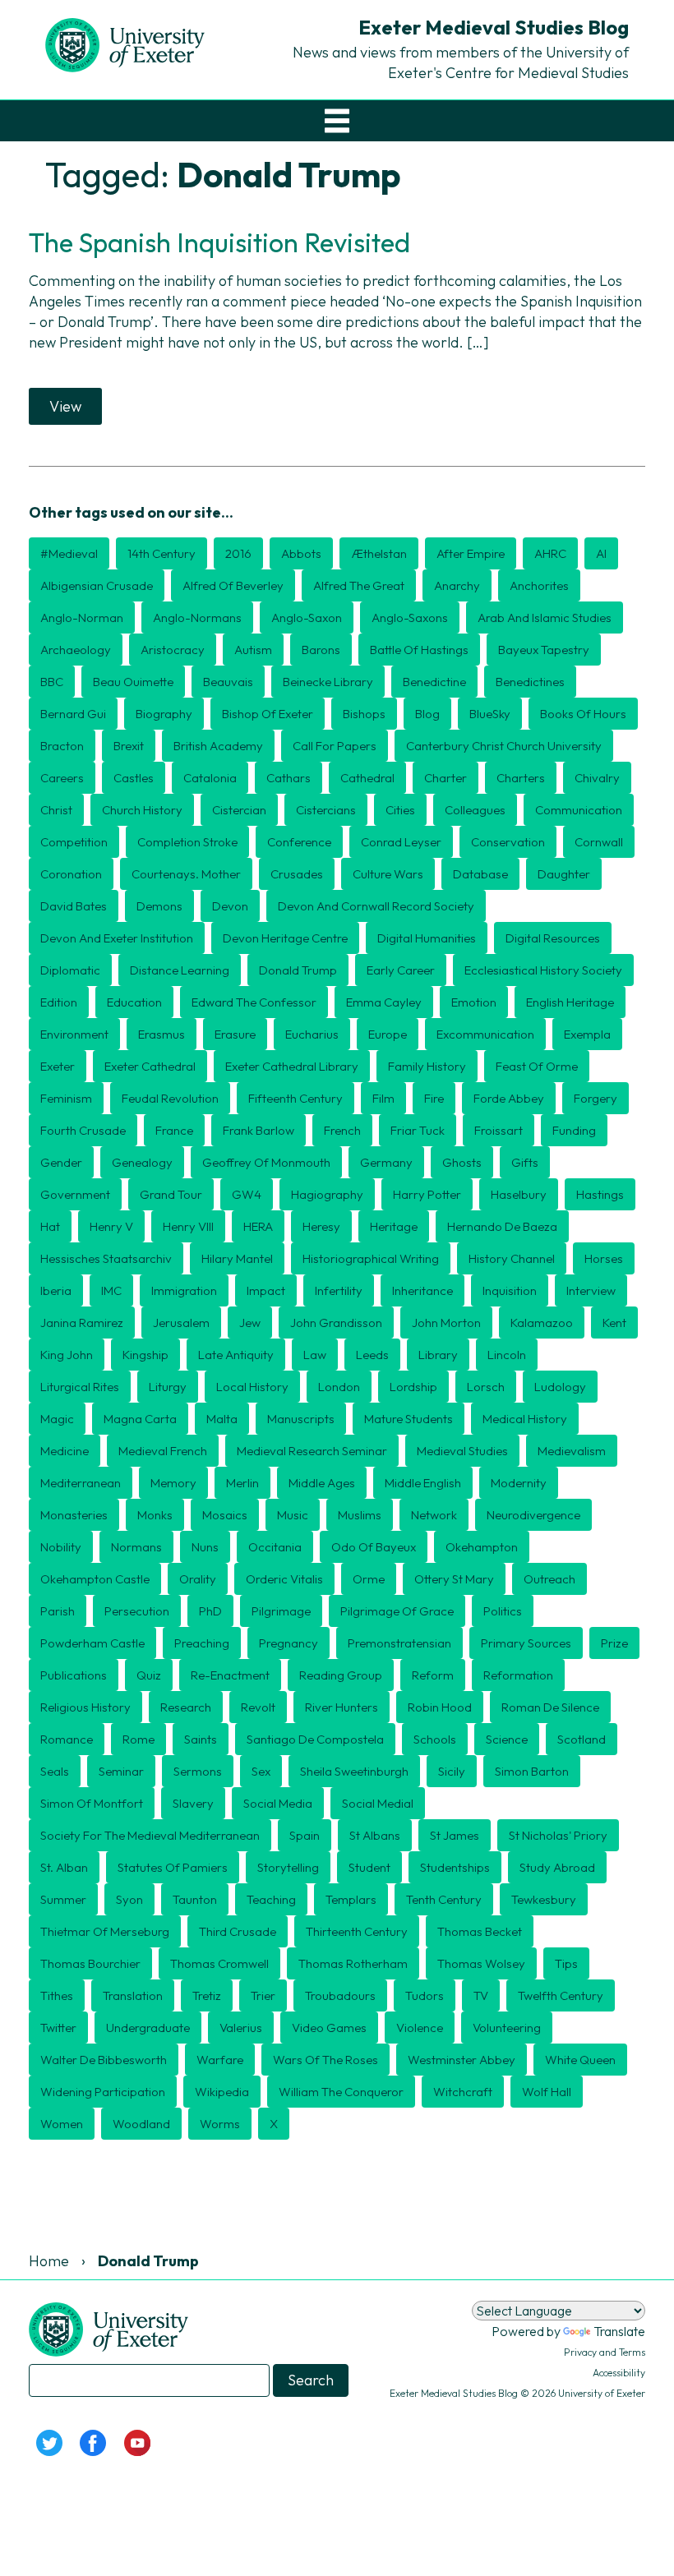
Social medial (378, 1803)
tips (566, 1963)
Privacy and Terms (605, 2352)
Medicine (65, 1451)
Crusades (297, 874)
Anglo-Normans (197, 618)
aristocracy (173, 650)
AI (601, 553)
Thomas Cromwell (219, 1963)
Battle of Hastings (419, 650)
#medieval (69, 553)
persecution (137, 1611)
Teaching (271, 1899)
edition (59, 1002)
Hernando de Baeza (502, 1226)
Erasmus (162, 1034)
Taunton (195, 1899)
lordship (413, 1387)
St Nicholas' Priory (558, 1835)
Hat (50, 1226)
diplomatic (70, 970)
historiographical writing (371, 1258)
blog (427, 714)
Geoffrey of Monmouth (266, 1162)
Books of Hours (583, 714)
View (65, 406)
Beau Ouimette (133, 682)
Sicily (452, 1771)
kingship (145, 1355)
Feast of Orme (537, 1066)
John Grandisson (336, 1323)
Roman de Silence (550, 1707)
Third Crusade (238, 1931)
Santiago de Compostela (315, 1739)
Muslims (360, 1515)
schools (435, 1739)
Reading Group (341, 1675)
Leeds (372, 1355)
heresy (321, 1226)
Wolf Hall (547, 2092)
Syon (129, 1899)
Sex (261, 1771)
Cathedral (367, 778)
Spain (305, 1835)
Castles (134, 778)
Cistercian (239, 810)
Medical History (525, 1419)
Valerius (241, 2028)
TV (481, 1995)
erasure (235, 1034)
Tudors (425, 1995)
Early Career (401, 970)
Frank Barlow (259, 1130)
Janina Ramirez (82, 1323)
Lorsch (486, 1387)
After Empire (471, 553)
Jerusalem (181, 1323)
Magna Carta (140, 1419)
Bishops (364, 714)
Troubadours (340, 1995)
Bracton (62, 746)
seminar (121, 1771)
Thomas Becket (480, 1931)
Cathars (289, 778)
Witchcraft (463, 2092)
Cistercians (326, 810)
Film (383, 1098)
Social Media (278, 1803)
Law (315, 1355)
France (174, 1130)
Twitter (58, 2028)
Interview (591, 1290)
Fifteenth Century (295, 1098)
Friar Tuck (418, 1130)
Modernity (519, 1483)
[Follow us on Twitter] (49, 2441)
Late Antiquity (236, 1355)
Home (49, 2261)
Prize (614, 1643)
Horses (604, 1258)
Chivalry (597, 778)
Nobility (61, 1547)
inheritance (422, 1290)
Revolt (258, 1707)
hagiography (327, 1194)
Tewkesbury (544, 1899)
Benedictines (530, 682)
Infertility (339, 1290)
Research (186, 1707)
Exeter (58, 1066)
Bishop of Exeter (268, 714)
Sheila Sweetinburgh (354, 1771)
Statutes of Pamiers (173, 1867)
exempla (587, 1034)
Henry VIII (188, 1226)
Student (369, 1867)
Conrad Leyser (401, 842)
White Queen (580, 2060)
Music (293, 1515)
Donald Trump (298, 970)
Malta (222, 1419)
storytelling (288, 1867)
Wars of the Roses (325, 2060)
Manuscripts (301, 1419)
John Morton (446, 1323)
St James (455, 1835)
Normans (136, 1547)
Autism (253, 650)
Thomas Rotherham (353, 1963)
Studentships (455, 1867)
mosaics (225, 1515)
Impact (266, 1290)
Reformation (518, 1675)
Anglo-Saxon (307, 618)
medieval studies (462, 1451)
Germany (386, 1162)
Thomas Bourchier (90, 1963)
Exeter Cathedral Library (292, 1066)
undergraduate (148, 2028)
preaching (202, 1643)
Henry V (111, 1226)
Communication (579, 810)
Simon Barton (532, 1771)
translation (133, 1995)
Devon (230, 906)
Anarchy (457, 585)
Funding (574, 1130)
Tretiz (207, 1995)
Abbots (301, 553)
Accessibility (619, 2373)
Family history (427, 1066)
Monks (155, 1515)
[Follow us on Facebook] (94, 2441)
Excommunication (485, 1034)
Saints (201, 1739)
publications (74, 1675)
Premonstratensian (399, 1643)
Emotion (474, 1002)
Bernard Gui (73, 714)
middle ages (322, 1483)
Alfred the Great (359, 585)
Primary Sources (526, 1643)
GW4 (247, 1194)
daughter (564, 874)
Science (507, 1739)
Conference (299, 842)
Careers (62, 778)
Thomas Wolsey (481, 1963)
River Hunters (342, 1707)
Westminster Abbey (462, 2060)
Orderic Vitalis (284, 1579)
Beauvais (228, 682)
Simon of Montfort (92, 1803)
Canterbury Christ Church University (504, 746)
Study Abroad (557, 1867)
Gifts (525, 1162)
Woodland (141, 2124)
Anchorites (539, 585)
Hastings (600, 1194)
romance (67, 1739)
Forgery (596, 1098)
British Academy (218, 746)
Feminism (66, 1098)
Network (434, 1515)
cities (400, 810)
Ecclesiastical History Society (543, 970)
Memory (173, 1483)
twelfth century (561, 1995)
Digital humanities (427, 938)
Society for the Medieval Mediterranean (150, 1835)
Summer (63, 1899)
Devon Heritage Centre (285, 938)
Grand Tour (171, 1194)
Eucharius (312, 1034)
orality (198, 1579)
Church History (142, 810)
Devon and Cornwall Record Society (376, 906)
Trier (263, 1995)
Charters (521, 778)
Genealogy (142, 1162)
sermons (198, 1771)
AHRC (550, 553)
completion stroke (187, 842)
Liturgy (168, 1387)
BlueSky (490, 714)
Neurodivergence (533, 1515)
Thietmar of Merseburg (105, 1931)
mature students (409, 1419)
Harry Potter (427, 1194)
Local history (252, 1387)
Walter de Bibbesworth (104, 2060)
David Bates (74, 906)
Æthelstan (379, 553)
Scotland (582, 1739)
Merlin (242, 1483)
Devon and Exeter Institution (117, 938)
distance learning (180, 970)
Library (438, 1355)
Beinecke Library (328, 682)
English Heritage (570, 1002)
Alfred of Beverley (233, 585)
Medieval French (163, 1451)
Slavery (193, 1803)
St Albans (375, 1835)
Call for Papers (335, 746)
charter (445, 778)
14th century (162, 553)
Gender (61, 1162)
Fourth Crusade (83, 1130)
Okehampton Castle (95, 1579)
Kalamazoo (542, 1323)
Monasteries (74, 1515)
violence (420, 2028)
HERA (258, 1226)
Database (480, 874)
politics (503, 1611)
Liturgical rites (80, 1387)
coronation (71, 874)
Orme (369, 1579)
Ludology (560, 1387)
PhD (210, 1611)
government (75, 1194)
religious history (85, 1707)
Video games (329, 2028)
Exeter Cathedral (150, 1066)
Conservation (508, 842)
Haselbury (519, 1194)
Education (134, 1002)
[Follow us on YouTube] (137, 2441)
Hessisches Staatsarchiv (106, 1258)
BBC (52, 682)
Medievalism (572, 1451)
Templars (351, 1899)
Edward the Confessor (254, 1002)
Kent (614, 1323)
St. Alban (64, 1867)
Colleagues (475, 810)
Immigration (184, 1290)
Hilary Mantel (237, 1258)
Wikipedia (222, 2092)
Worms (220, 2124)
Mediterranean (81, 1483)
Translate (619, 2331)
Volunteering (507, 2028)
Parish (58, 1611)
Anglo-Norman (82, 618)
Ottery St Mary (454, 1579)
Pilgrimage (281, 1611)
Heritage (394, 1226)
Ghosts (462, 1162)
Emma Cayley (384, 1002)
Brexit (129, 746)
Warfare (220, 2060)
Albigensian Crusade (97, 585)
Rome (138, 1739)
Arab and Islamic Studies (545, 618)
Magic (57, 1419)
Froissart (499, 1130)
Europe (388, 1034)
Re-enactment (230, 1675)
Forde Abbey (509, 1098)
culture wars (388, 874)
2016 (238, 553)
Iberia (56, 1290)
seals (55, 1771)
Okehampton (482, 1547)
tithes (57, 1995)
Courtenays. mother (186, 874)
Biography (164, 714)
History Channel (512, 1258)
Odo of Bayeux (374, 1547)
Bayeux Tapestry (544, 650)
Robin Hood (440, 1707)
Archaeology (76, 650)
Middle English (423, 1483)
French (342, 1130)
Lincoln (507, 1355)
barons (321, 650)
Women (62, 2124)
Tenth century (444, 1899)
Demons (159, 906)
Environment (74, 1034)
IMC (111, 1290)
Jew (250, 1323)
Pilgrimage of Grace (397, 1611)
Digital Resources (553, 938)
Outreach (549, 1579)
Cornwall (599, 842)
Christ (56, 810)
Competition (74, 842)
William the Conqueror (341, 2092)
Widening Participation (103, 2092)
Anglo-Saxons (410, 618)
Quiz (149, 1675)
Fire (434, 1098)
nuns (205, 1547)
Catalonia (210, 778)
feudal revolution (170, 1098)
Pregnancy (289, 1643)
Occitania (275, 1547)
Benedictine (434, 682)
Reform (433, 1675)
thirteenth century (357, 1931)
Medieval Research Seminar (312, 1451)
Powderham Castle (92, 1643)
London (339, 1387)
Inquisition (510, 1290)
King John (67, 1355)
